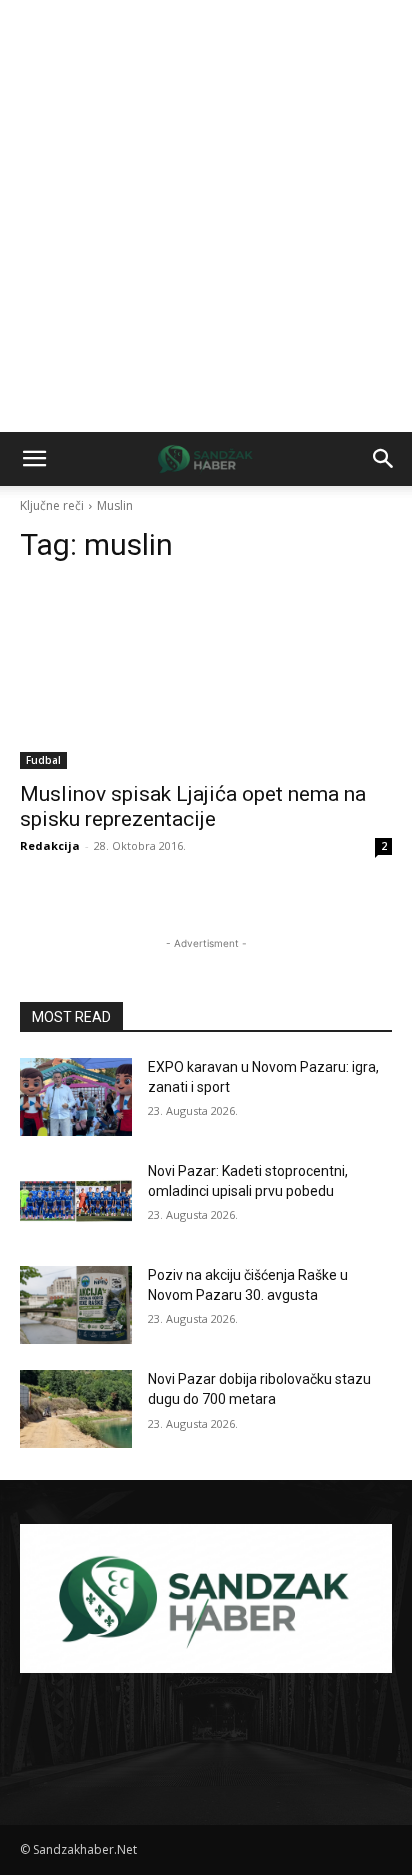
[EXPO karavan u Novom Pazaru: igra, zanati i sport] (76, 1097)
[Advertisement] (206, 216)
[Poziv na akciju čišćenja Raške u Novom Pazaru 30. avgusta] (76, 1305)
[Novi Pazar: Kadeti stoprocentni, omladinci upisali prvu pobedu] (76, 1201)
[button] (34, 459)
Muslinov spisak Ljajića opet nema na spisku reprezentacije (193, 806)
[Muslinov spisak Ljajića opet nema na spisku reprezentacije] (206, 676)
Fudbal (43, 760)
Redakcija (50, 845)
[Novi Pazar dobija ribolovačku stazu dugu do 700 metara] (76, 1409)
